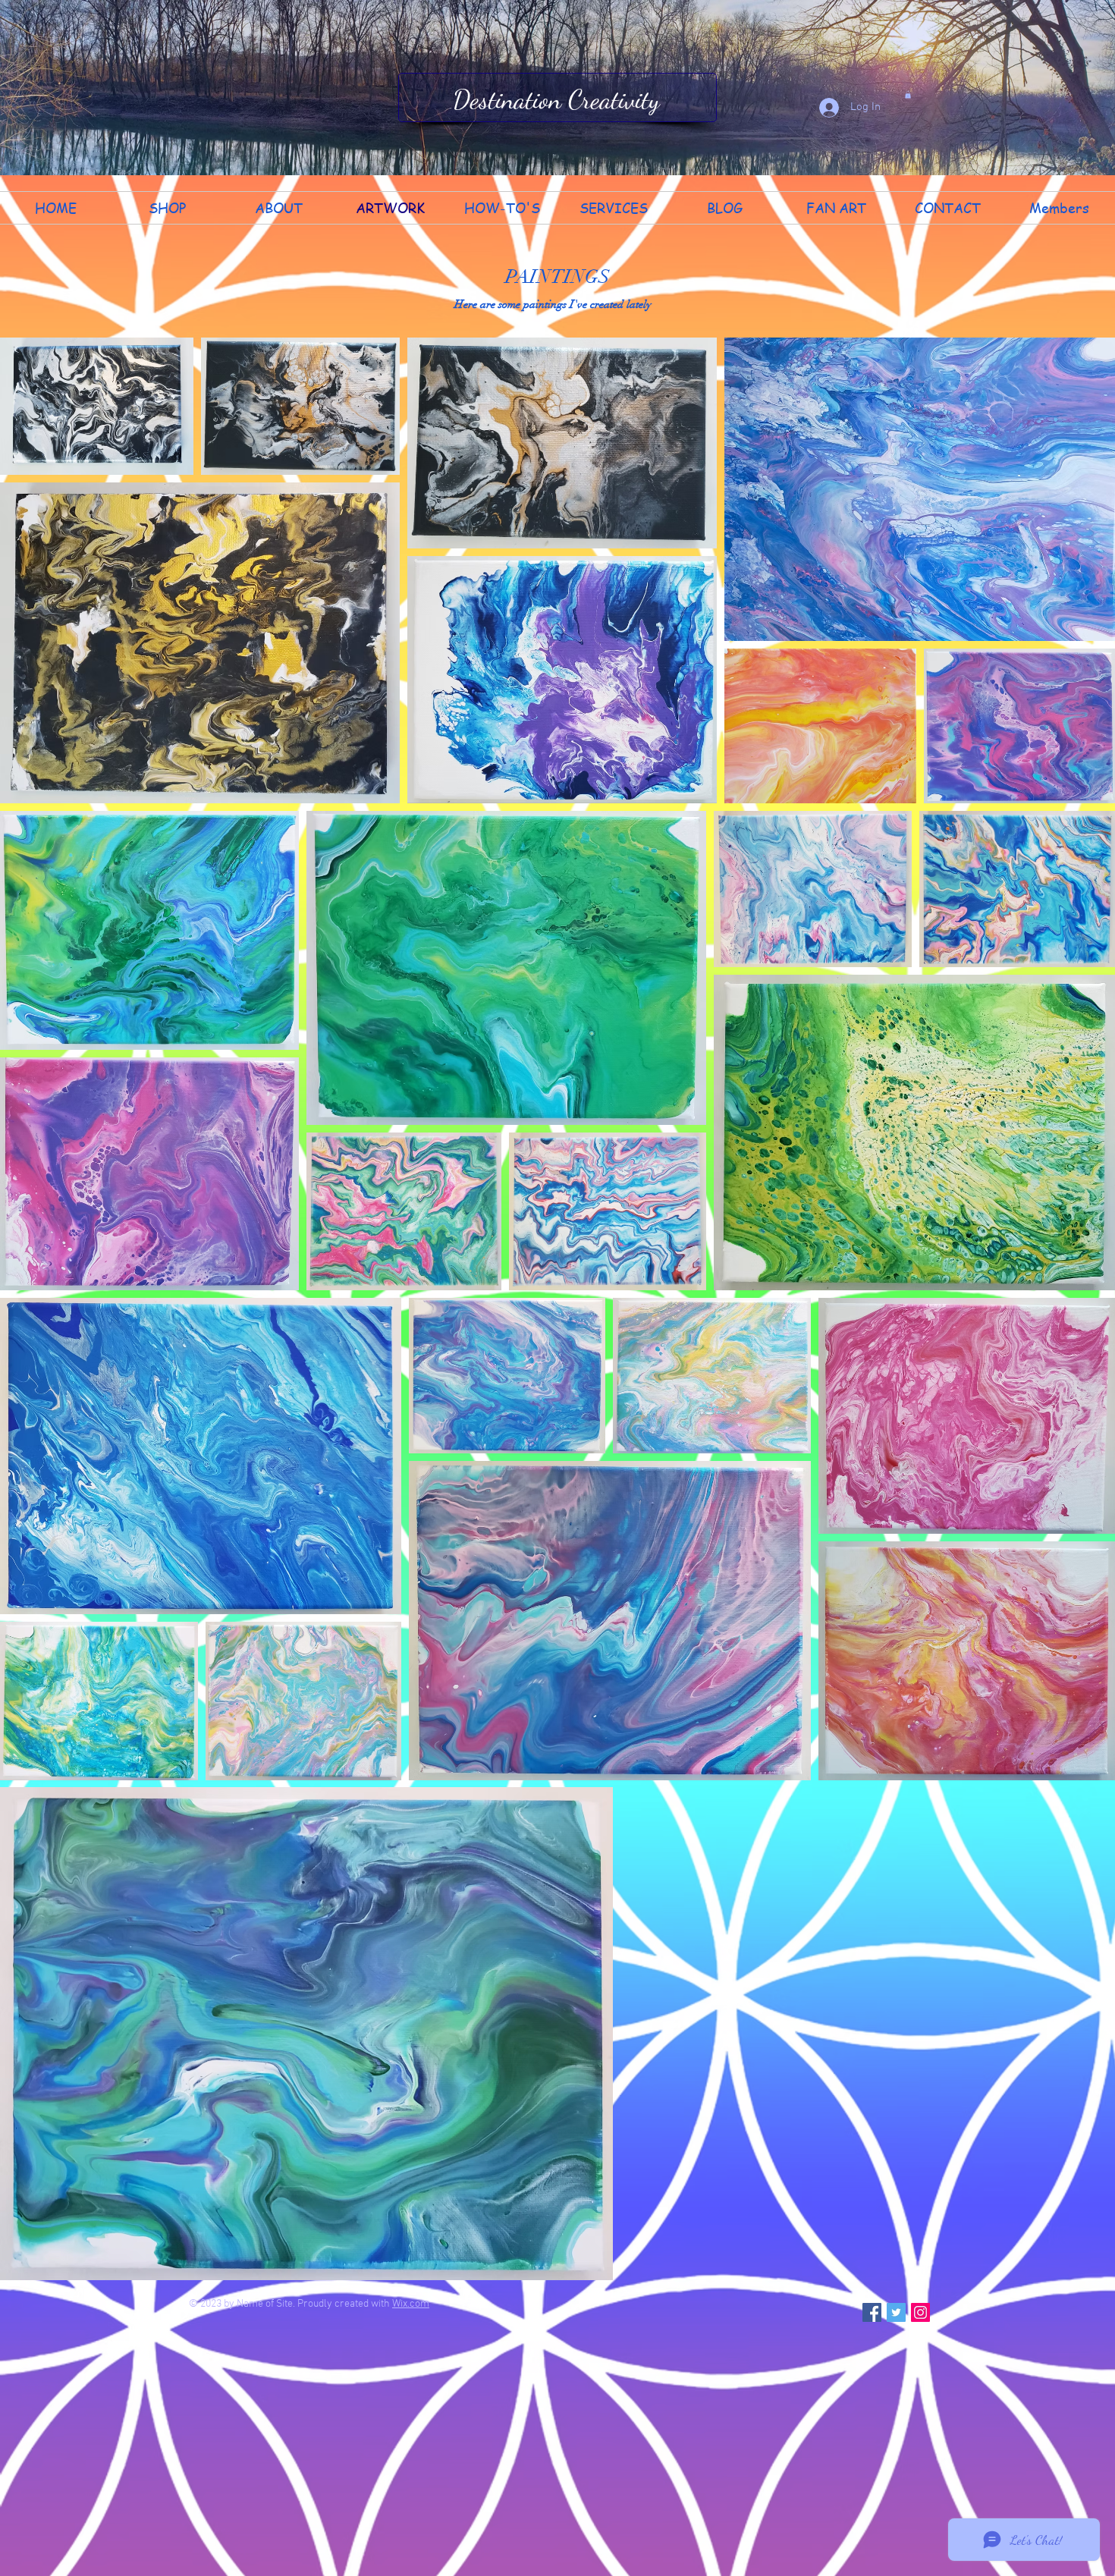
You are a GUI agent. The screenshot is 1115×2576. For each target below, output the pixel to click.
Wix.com (411, 2304)
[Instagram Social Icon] (920, 2312)
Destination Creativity (556, 99)
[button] (908, 95)
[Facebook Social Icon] (872, 2312)
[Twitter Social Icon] (896, 2312)
